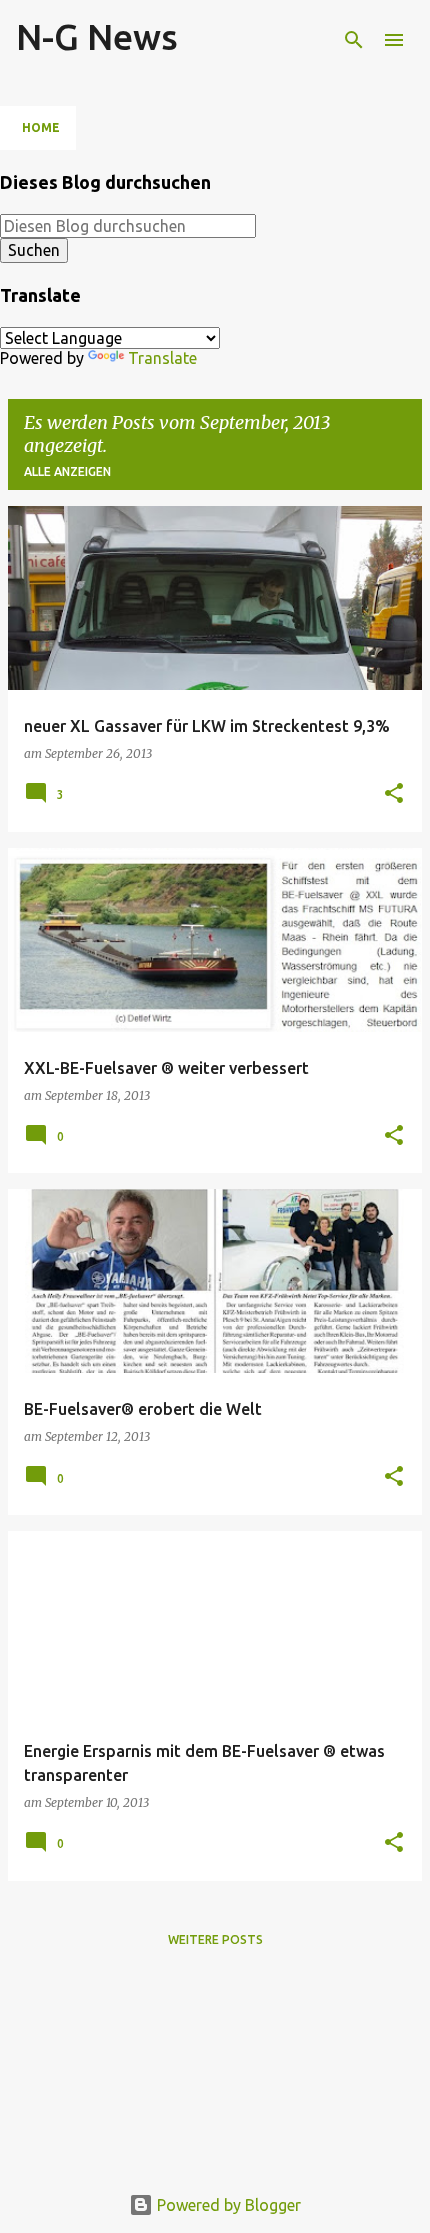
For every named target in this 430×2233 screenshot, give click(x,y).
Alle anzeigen (67, 471)
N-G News (97, 36)
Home (41, 127)
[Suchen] (354, 40)
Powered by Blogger (227, 2205)
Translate (162, 358)
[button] (394, 794)
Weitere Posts (215, 1939)
